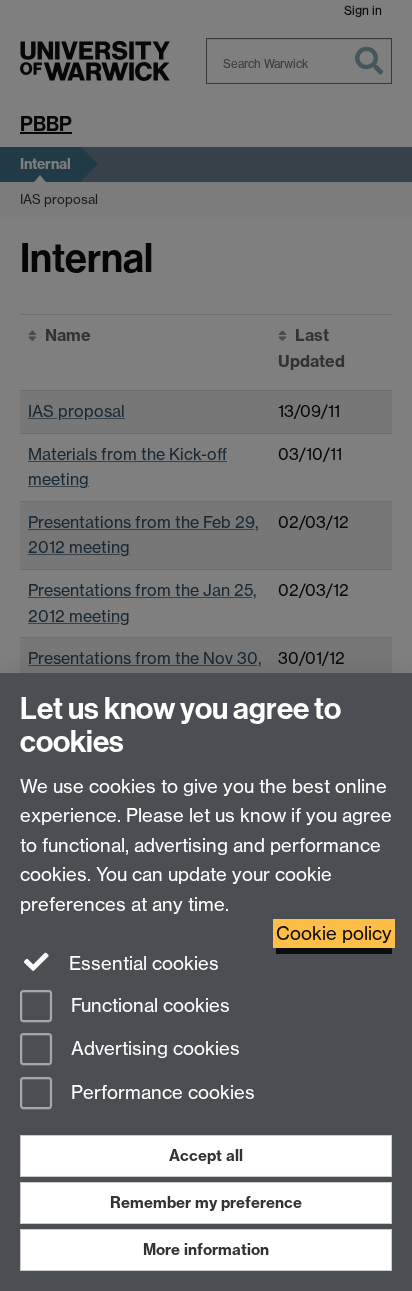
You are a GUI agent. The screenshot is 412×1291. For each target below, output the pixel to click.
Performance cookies (160, 1093)
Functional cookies (148, 1005)
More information (206, 1249)
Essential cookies (141, 963)
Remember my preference (206, 1202)
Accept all (206, 1155)
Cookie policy (334, 933)
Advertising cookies (153, 1049)
